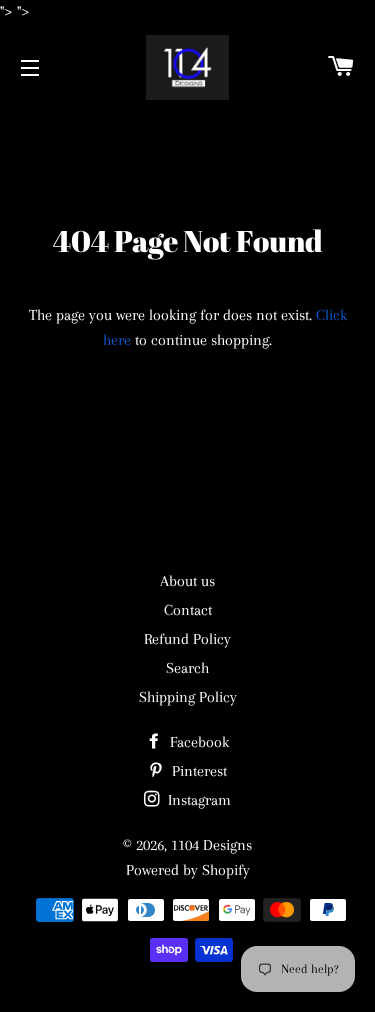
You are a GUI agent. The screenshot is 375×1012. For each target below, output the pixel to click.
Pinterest (197, 771)
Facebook (197, 742)
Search (187, 668)
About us (187, 581)
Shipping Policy (188, 697)
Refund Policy (187, 639)
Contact (188, 610)
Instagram (197, 800)
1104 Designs (211, 845)
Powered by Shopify (188, 870)
